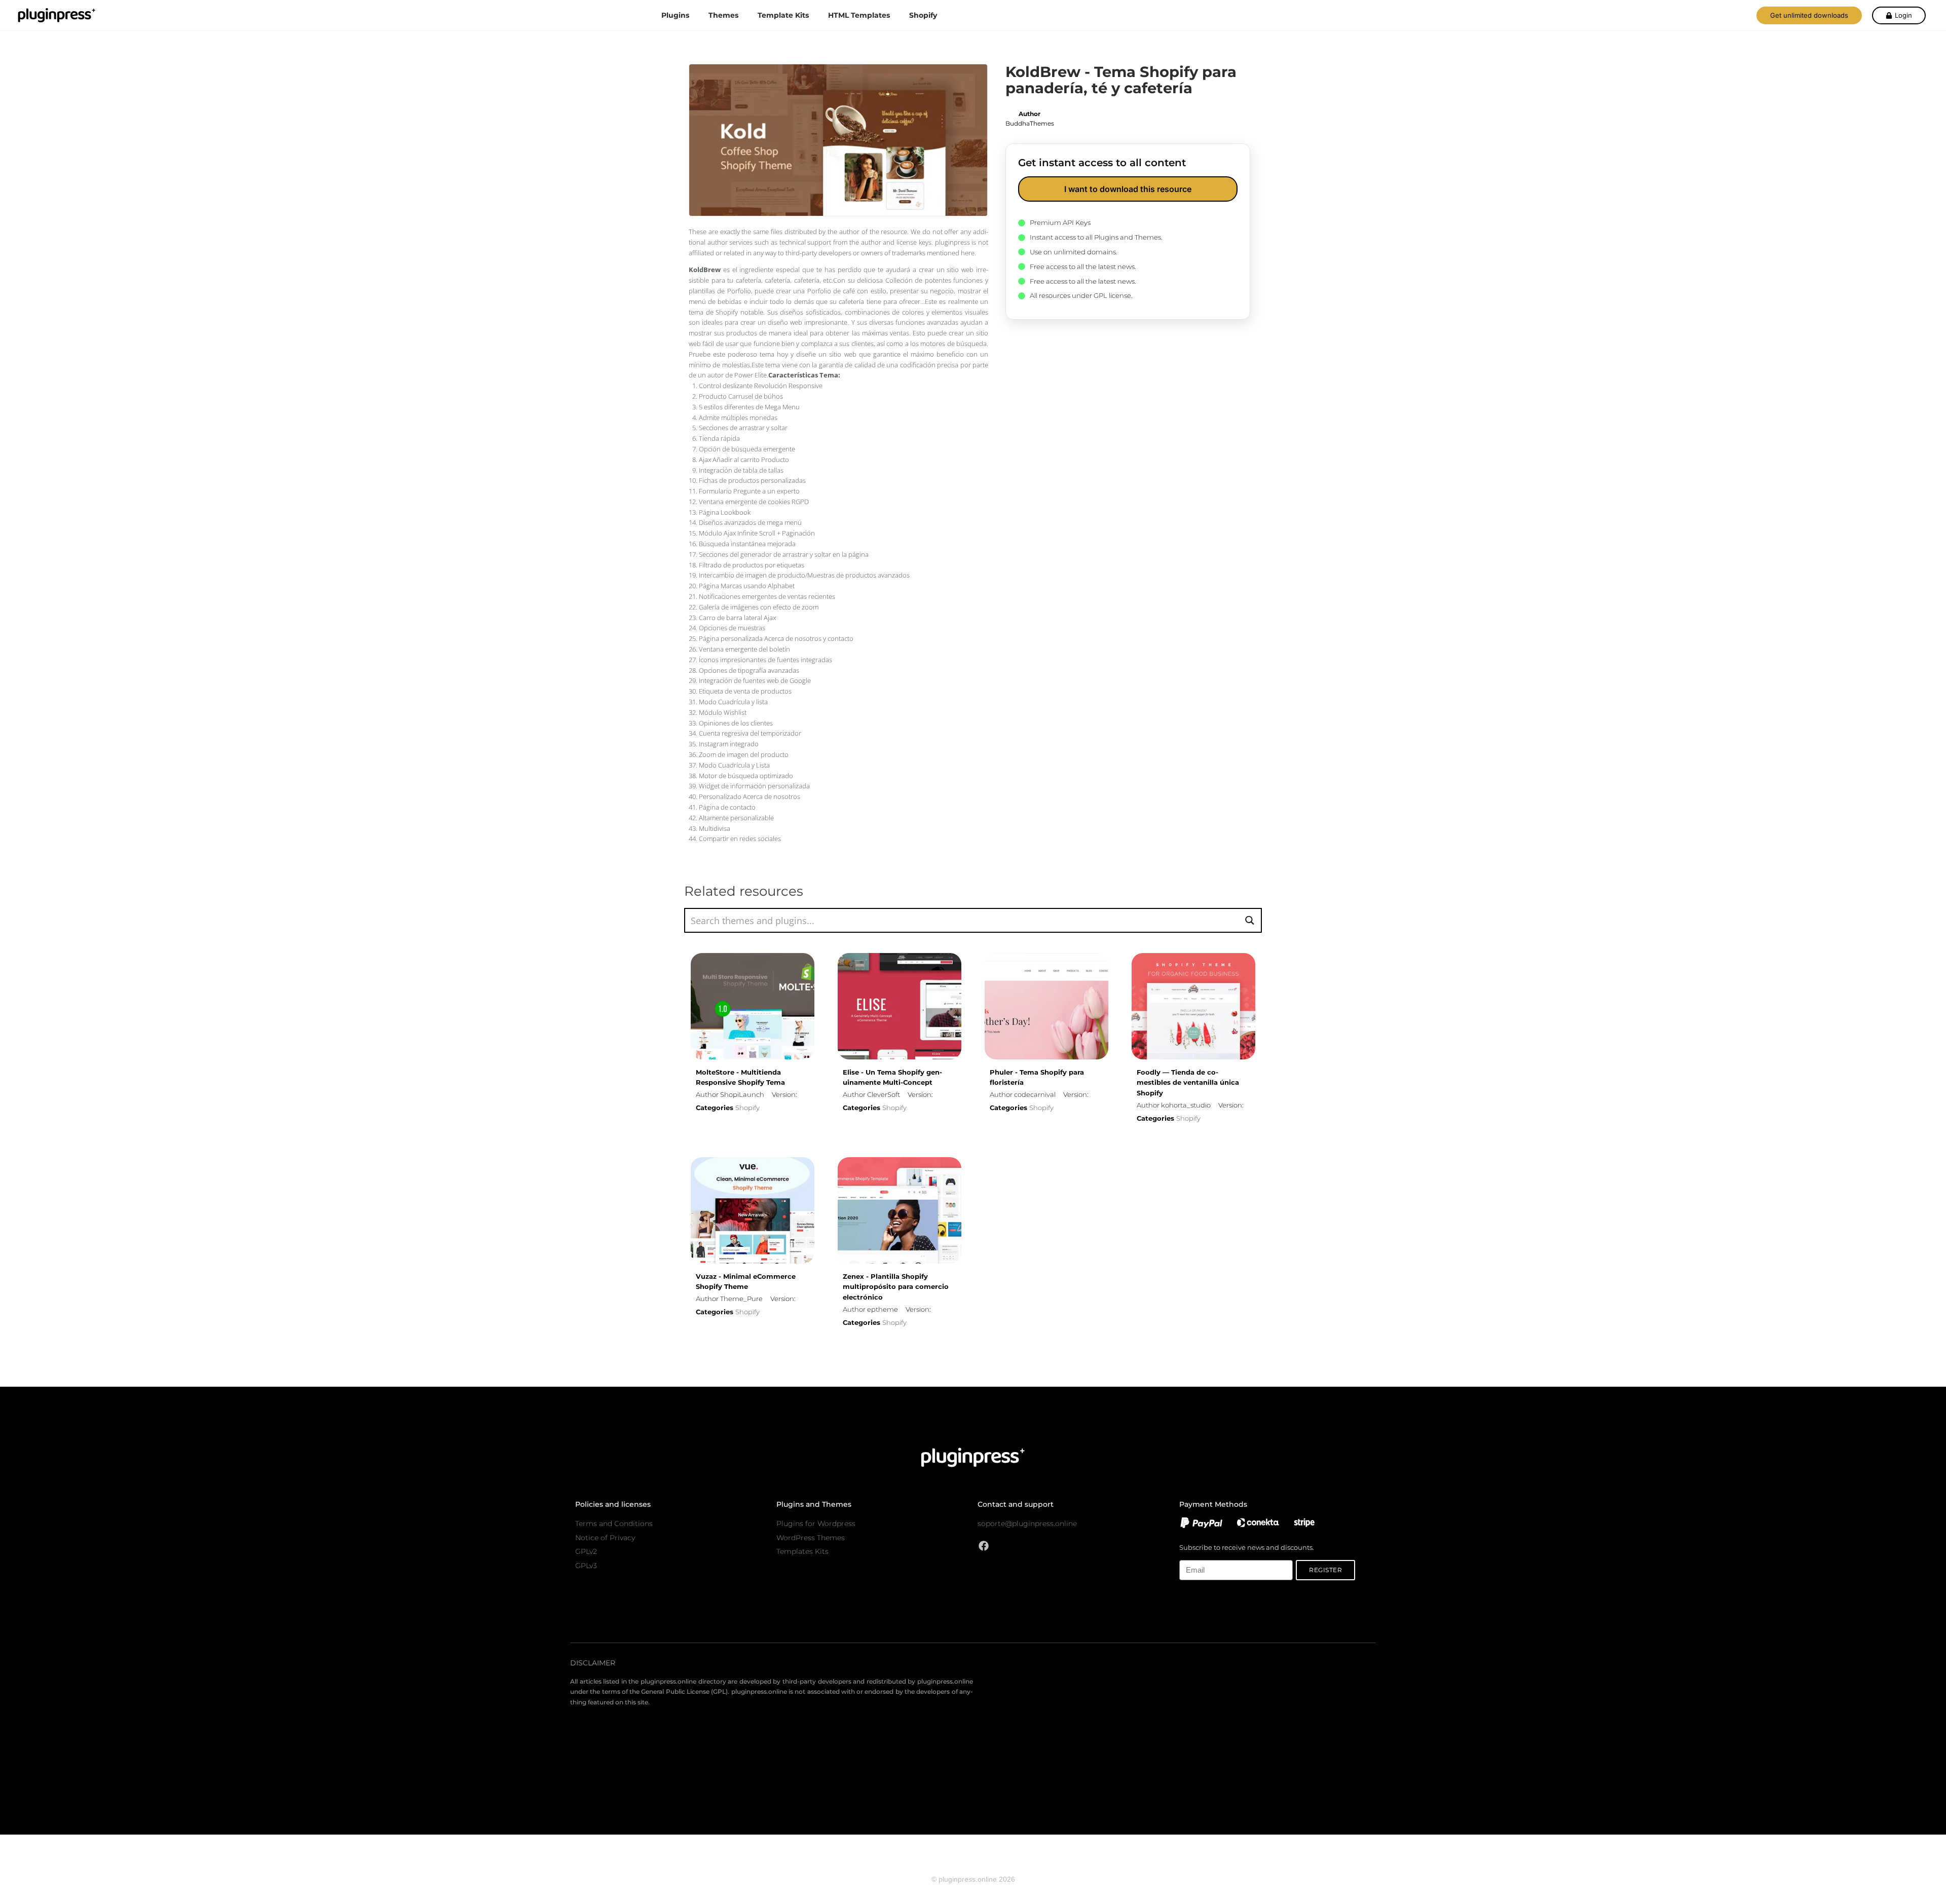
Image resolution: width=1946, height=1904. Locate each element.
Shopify (923, 15)
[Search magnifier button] (1249, 920)
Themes (723, 15)
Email (1188, 1554)
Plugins (675, 15)
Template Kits (783, 15)
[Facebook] (984, 1546)
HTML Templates (859, 15)
